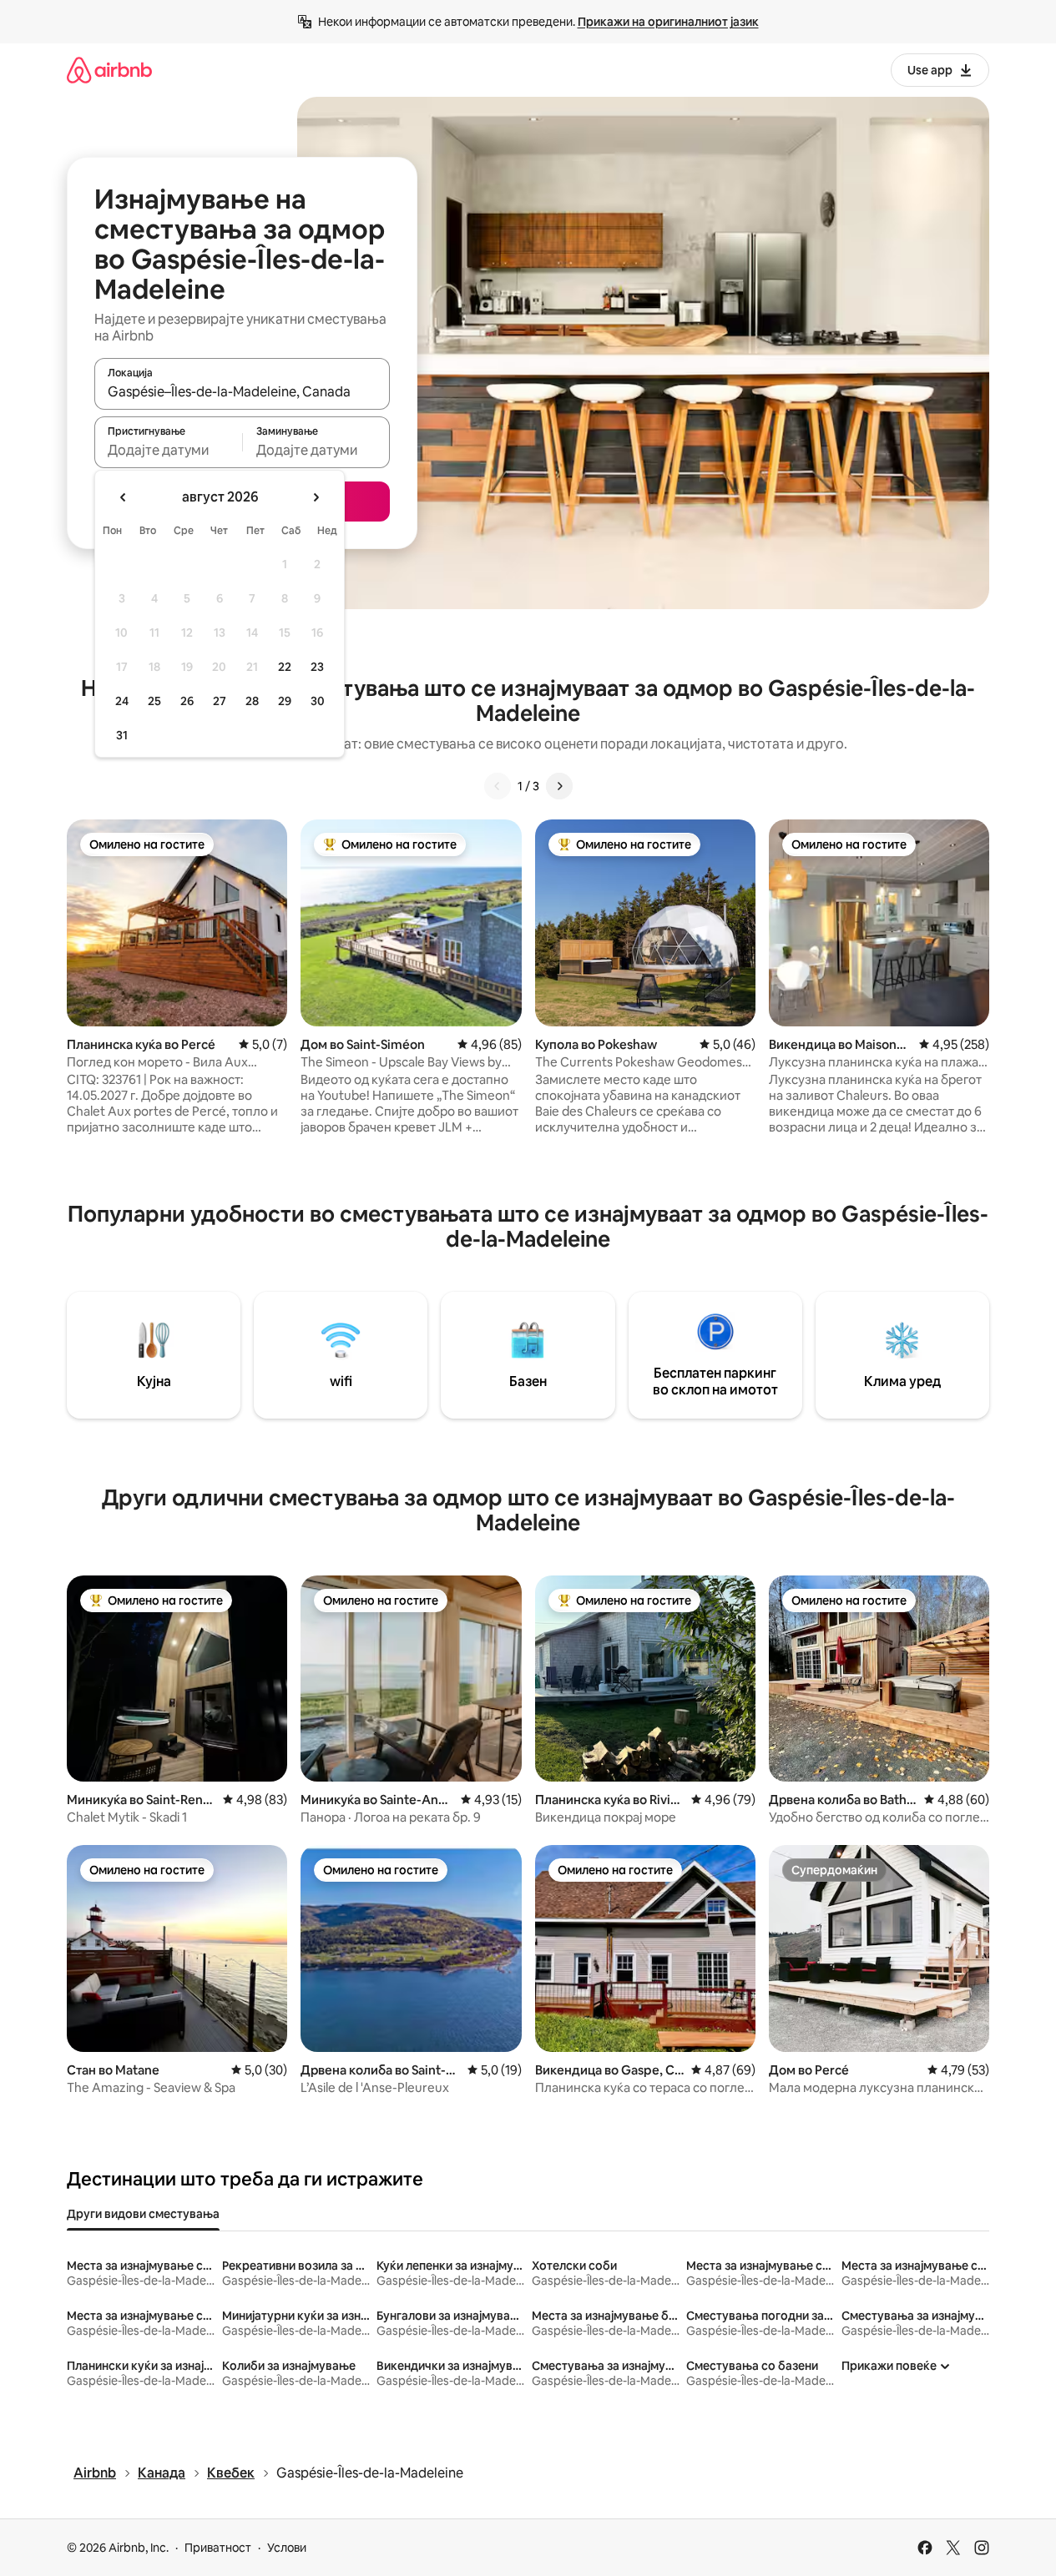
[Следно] (559, 786)
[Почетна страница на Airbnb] (109, 70)
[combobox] (242, 391)
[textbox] (168, 450)
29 (285, 701)
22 (285, 667)
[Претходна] (498, 786)
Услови (287, 2548)
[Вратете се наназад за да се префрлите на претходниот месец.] (124, 497)
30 (318, 701)
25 (154, 701)
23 (317, 667)
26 (187, 701)
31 (122, 735)
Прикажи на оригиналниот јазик (668, 22)
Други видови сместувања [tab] (143, 2214)
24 (122, 701)
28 (252, 701)
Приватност (218, 2548)
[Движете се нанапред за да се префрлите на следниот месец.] (316, 497)
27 (220, 701)
